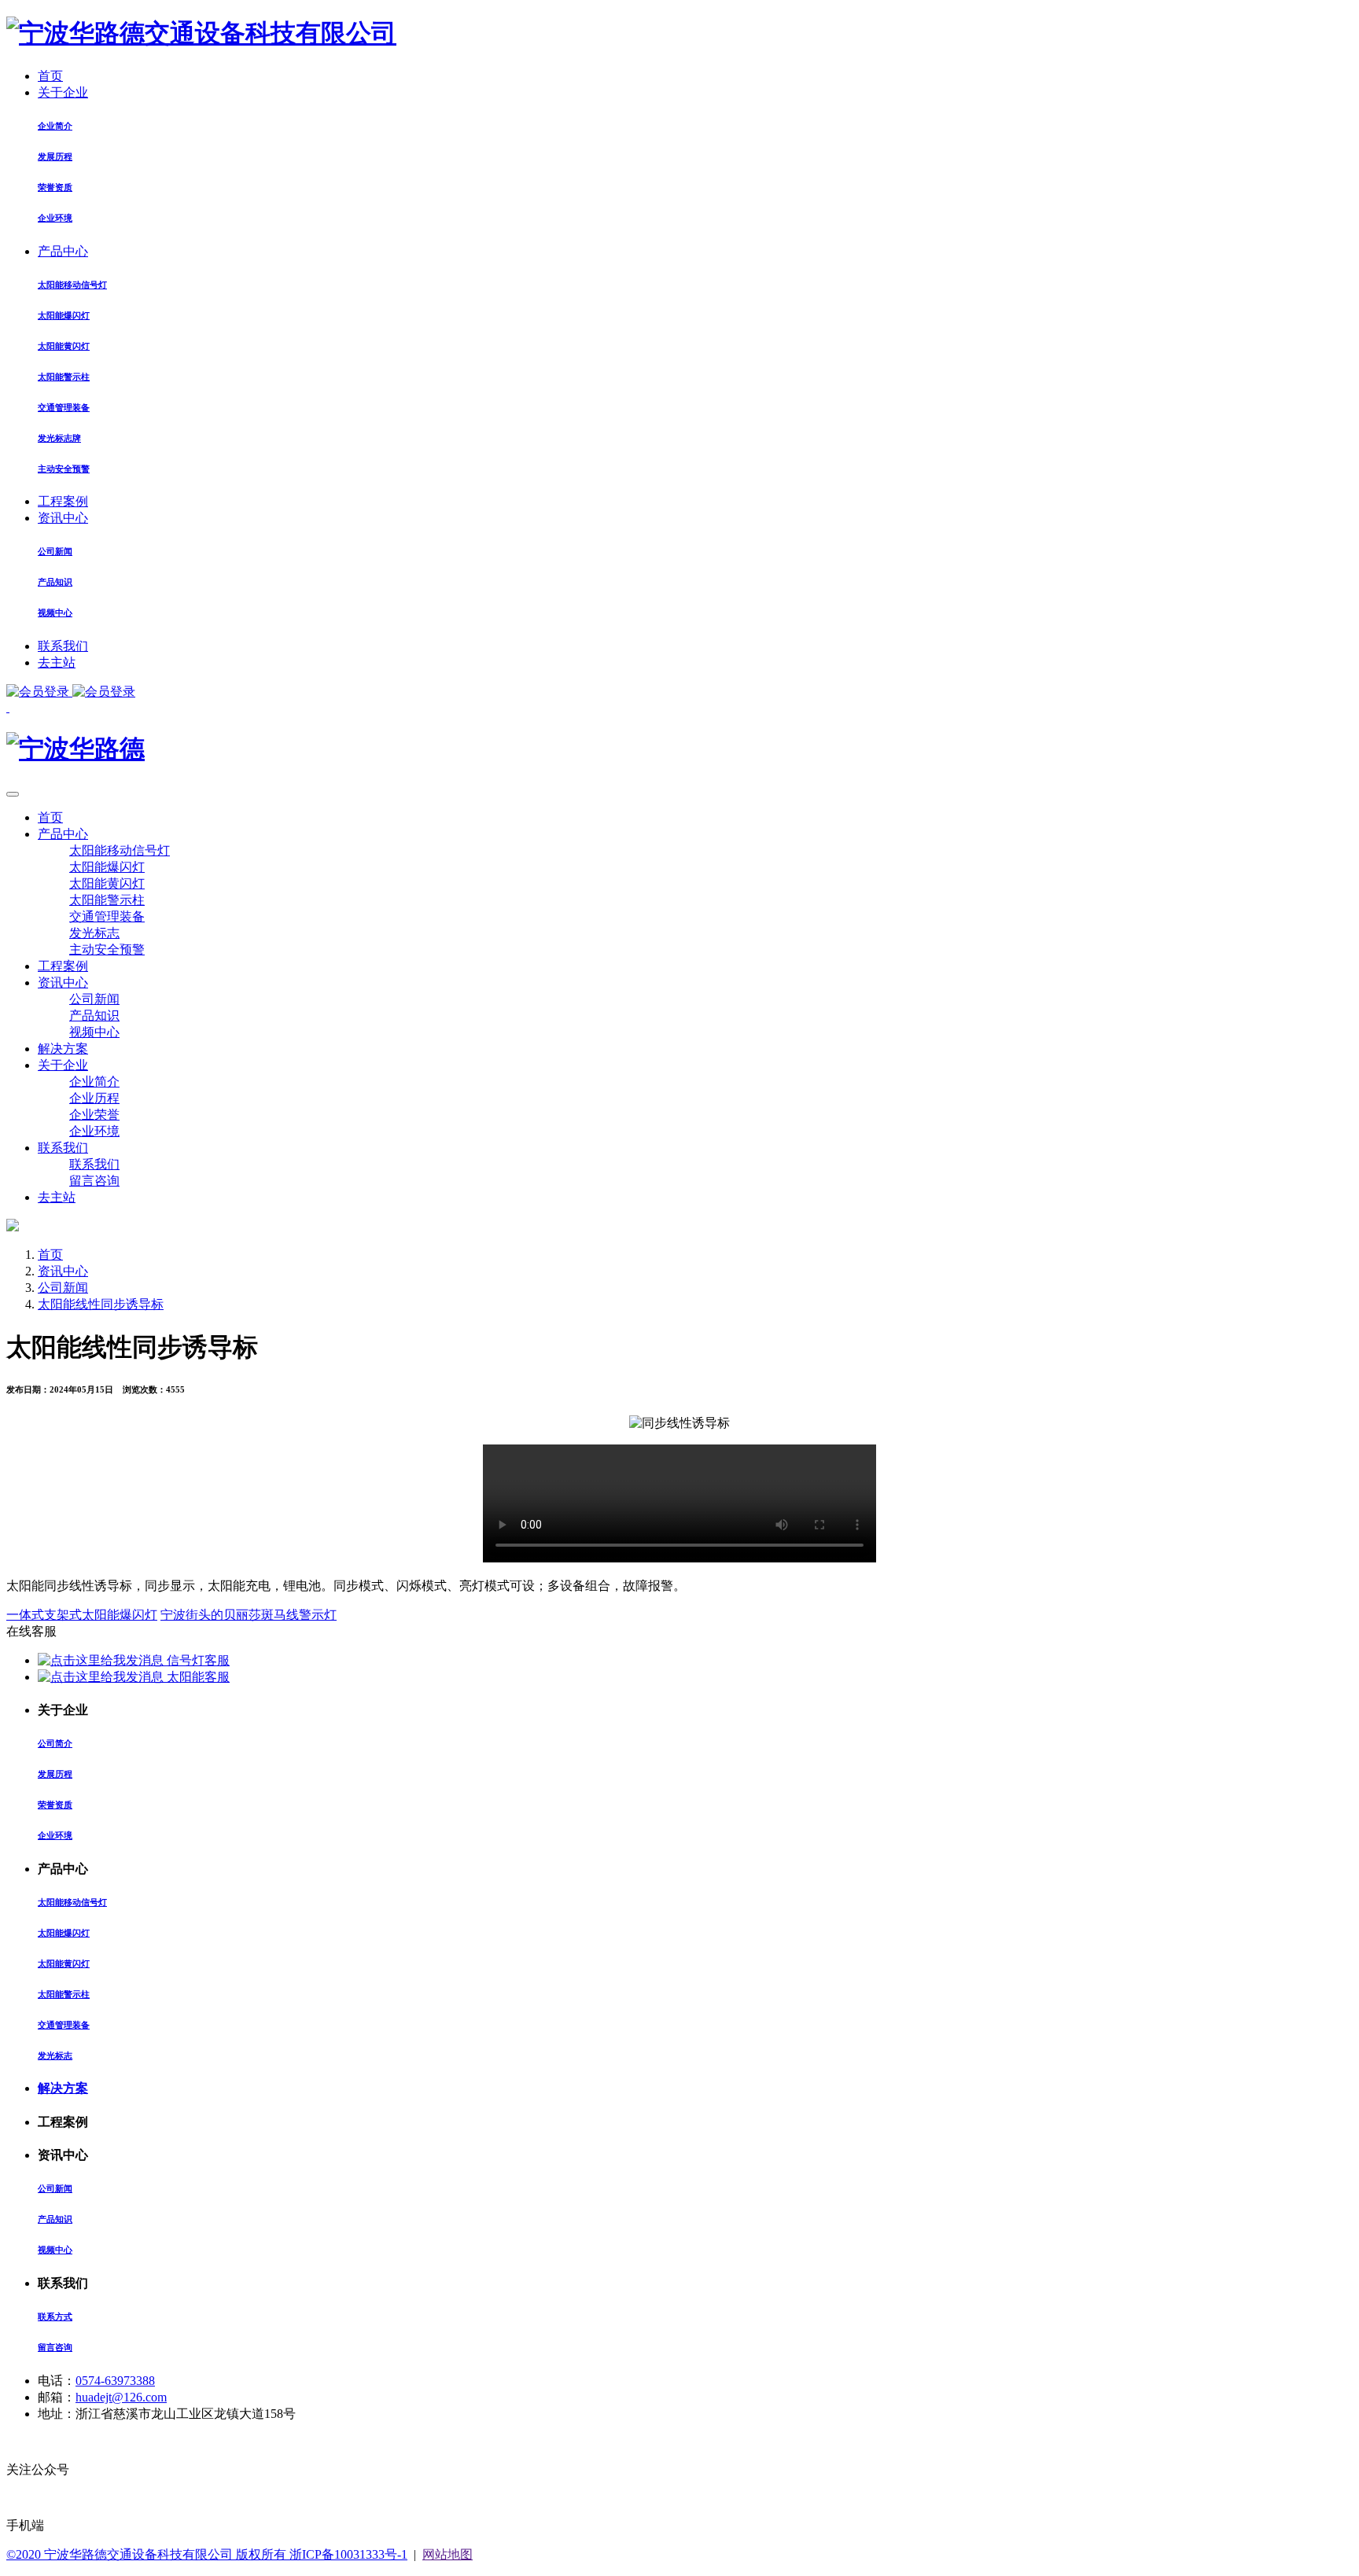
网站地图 (447, 2554)
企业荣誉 (94, 1115)
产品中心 (63, 251)
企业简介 (55, 126)
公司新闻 (55, 551)
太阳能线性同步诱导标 (101, 1304)
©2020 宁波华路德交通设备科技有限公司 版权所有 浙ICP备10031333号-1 (207, 2554)
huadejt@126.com (121, 2397)
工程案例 (63, 501)
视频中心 (55, 613)
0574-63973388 (115, 2381)
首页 (50, 76)
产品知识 (55, 582)
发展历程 (55, 156)
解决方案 (63, 1049)
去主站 (57, 662)
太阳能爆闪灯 (64, 315)
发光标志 (94, 933)
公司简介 (55, 1743)
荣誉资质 (55, 187)
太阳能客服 (197, 1677)
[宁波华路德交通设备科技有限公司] (201, 33)
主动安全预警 (64, 469)
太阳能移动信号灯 (72, 285)
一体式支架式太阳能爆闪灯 (82, 1615)
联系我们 (63, 646)
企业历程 (94, 1098)
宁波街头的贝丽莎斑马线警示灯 (249, 1615)
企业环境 (55, 218)
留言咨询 (94, 1181)
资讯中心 (63, 518)
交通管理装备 (64, 407)
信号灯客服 (197, 1660)
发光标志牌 (59, 438)
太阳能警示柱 (64, 377)
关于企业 (63, 92)
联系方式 (55, 2317)
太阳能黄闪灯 (64, 346)
